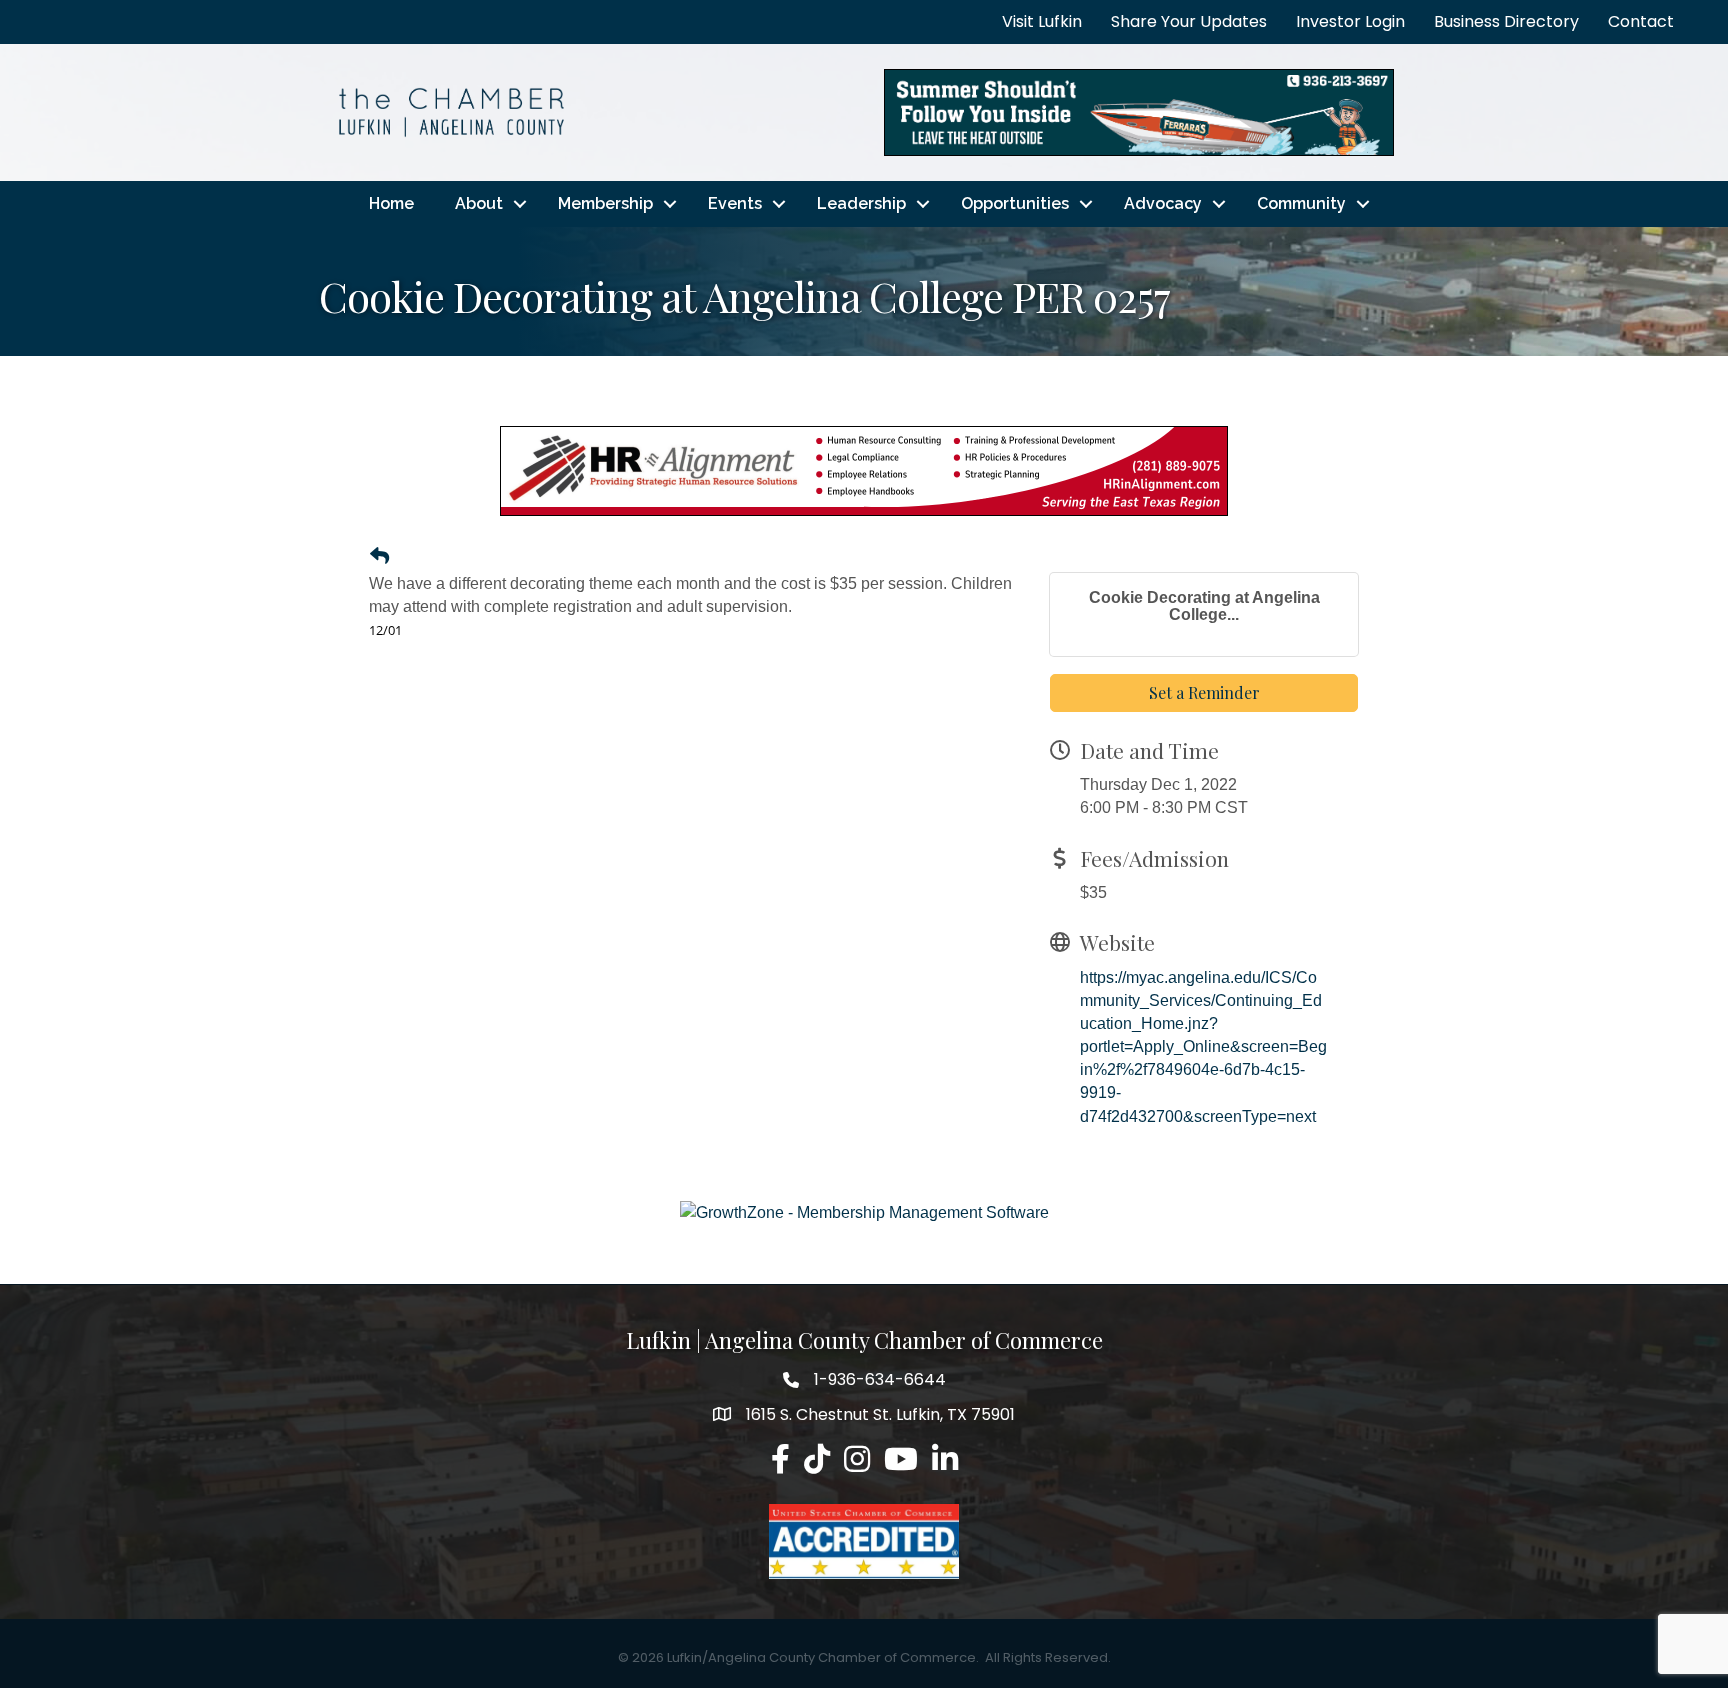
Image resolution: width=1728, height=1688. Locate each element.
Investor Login (1350, 21)
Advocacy (1163, 203)
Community (1301, 203)
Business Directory (1506, 21)
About (479, 203)
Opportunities (1015, 203)
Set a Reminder (1204, 692)
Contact (1641, 21)
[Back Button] (379, 557)
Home (391, 203)
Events (735, 203)
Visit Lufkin (1042, 21)
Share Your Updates (1189, 21)
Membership (605, 203)
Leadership (861, 203)
